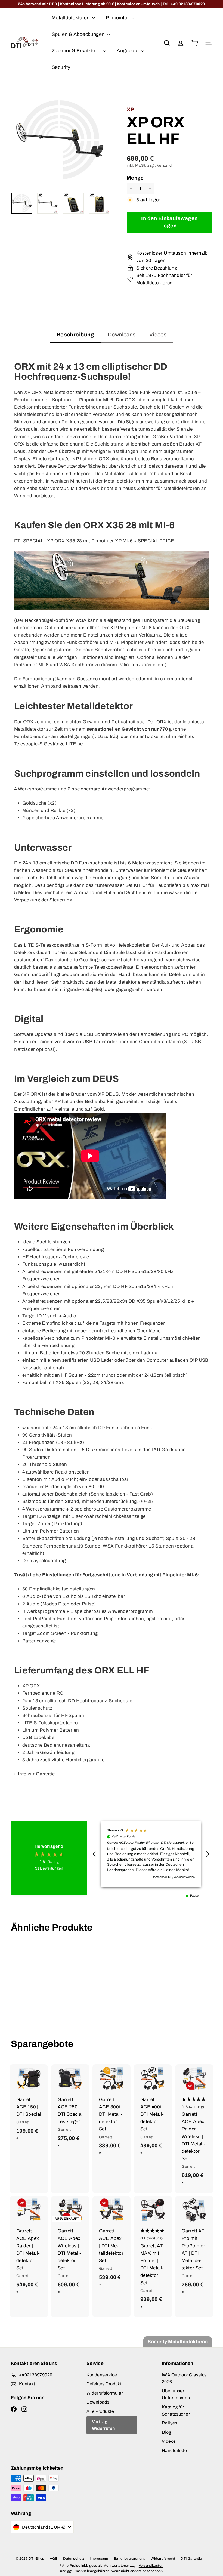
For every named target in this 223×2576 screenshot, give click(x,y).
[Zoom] (60, 139)
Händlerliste (174, 2450)
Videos (169, 2441)
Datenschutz (74, 2559)
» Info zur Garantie (34, 1774)
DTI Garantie (191, 2559)
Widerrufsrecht (163, 2559)
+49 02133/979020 (188, 4)
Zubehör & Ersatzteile (77, 51)
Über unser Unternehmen (176, 2394)
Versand (164, 165)
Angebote (128, 51)
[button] (94, 1854)
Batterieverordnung (130, 2559)
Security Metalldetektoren (178, 2342)
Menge (135, 178)
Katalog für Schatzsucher (176, 2410)
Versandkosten (151, 2566)
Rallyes (170, 2423)
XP (131, 109)
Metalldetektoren (71, 18)
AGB (54, 2559)
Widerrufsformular (105, 2393)
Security (61, 67)
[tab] (75, 336)
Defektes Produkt (104, 2384)
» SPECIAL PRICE (154, 541)
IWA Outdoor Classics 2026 (184, 2378)
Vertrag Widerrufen (103, 2425)
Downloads (98, 2402)
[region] (151, 1854)
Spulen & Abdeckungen (79, 34)
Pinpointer (118, 18)
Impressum (99, 2559)
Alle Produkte (100, 2411)
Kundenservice (102, 2375)
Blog (167, 2432)
